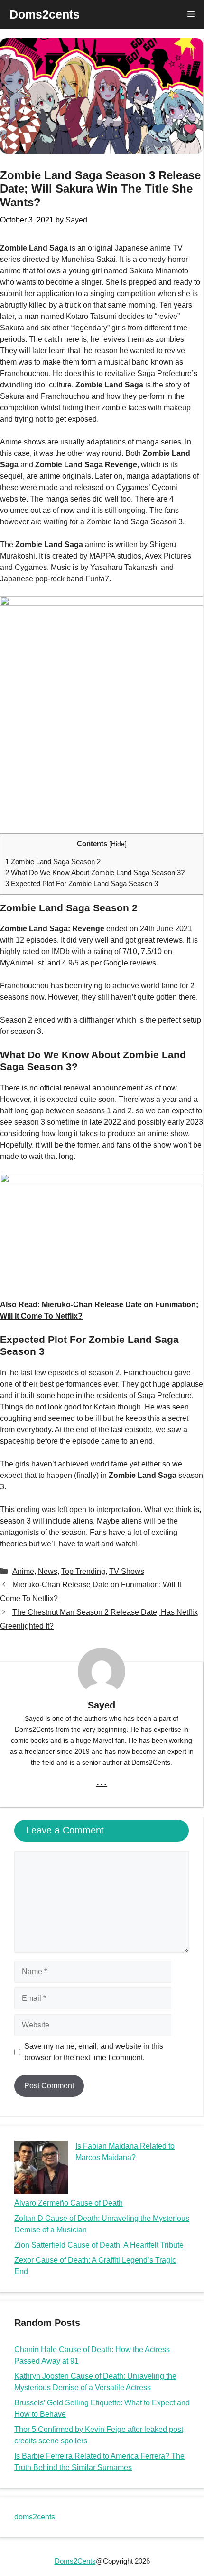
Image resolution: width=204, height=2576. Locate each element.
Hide (118, 844)
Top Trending (83, 1571)
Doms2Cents (75, 2561)
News (48, 1571)
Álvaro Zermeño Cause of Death (69, 2203)
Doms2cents (45, 14)
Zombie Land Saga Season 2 (53, 862)
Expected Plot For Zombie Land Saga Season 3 (82, 883)
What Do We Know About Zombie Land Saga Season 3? (95, 873)
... (102, 1781)
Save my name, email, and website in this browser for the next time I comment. (94, 2052)
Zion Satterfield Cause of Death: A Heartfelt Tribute (99, 2245)
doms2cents (35, 2517)
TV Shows (127, 1571)
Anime (23, 1571)
